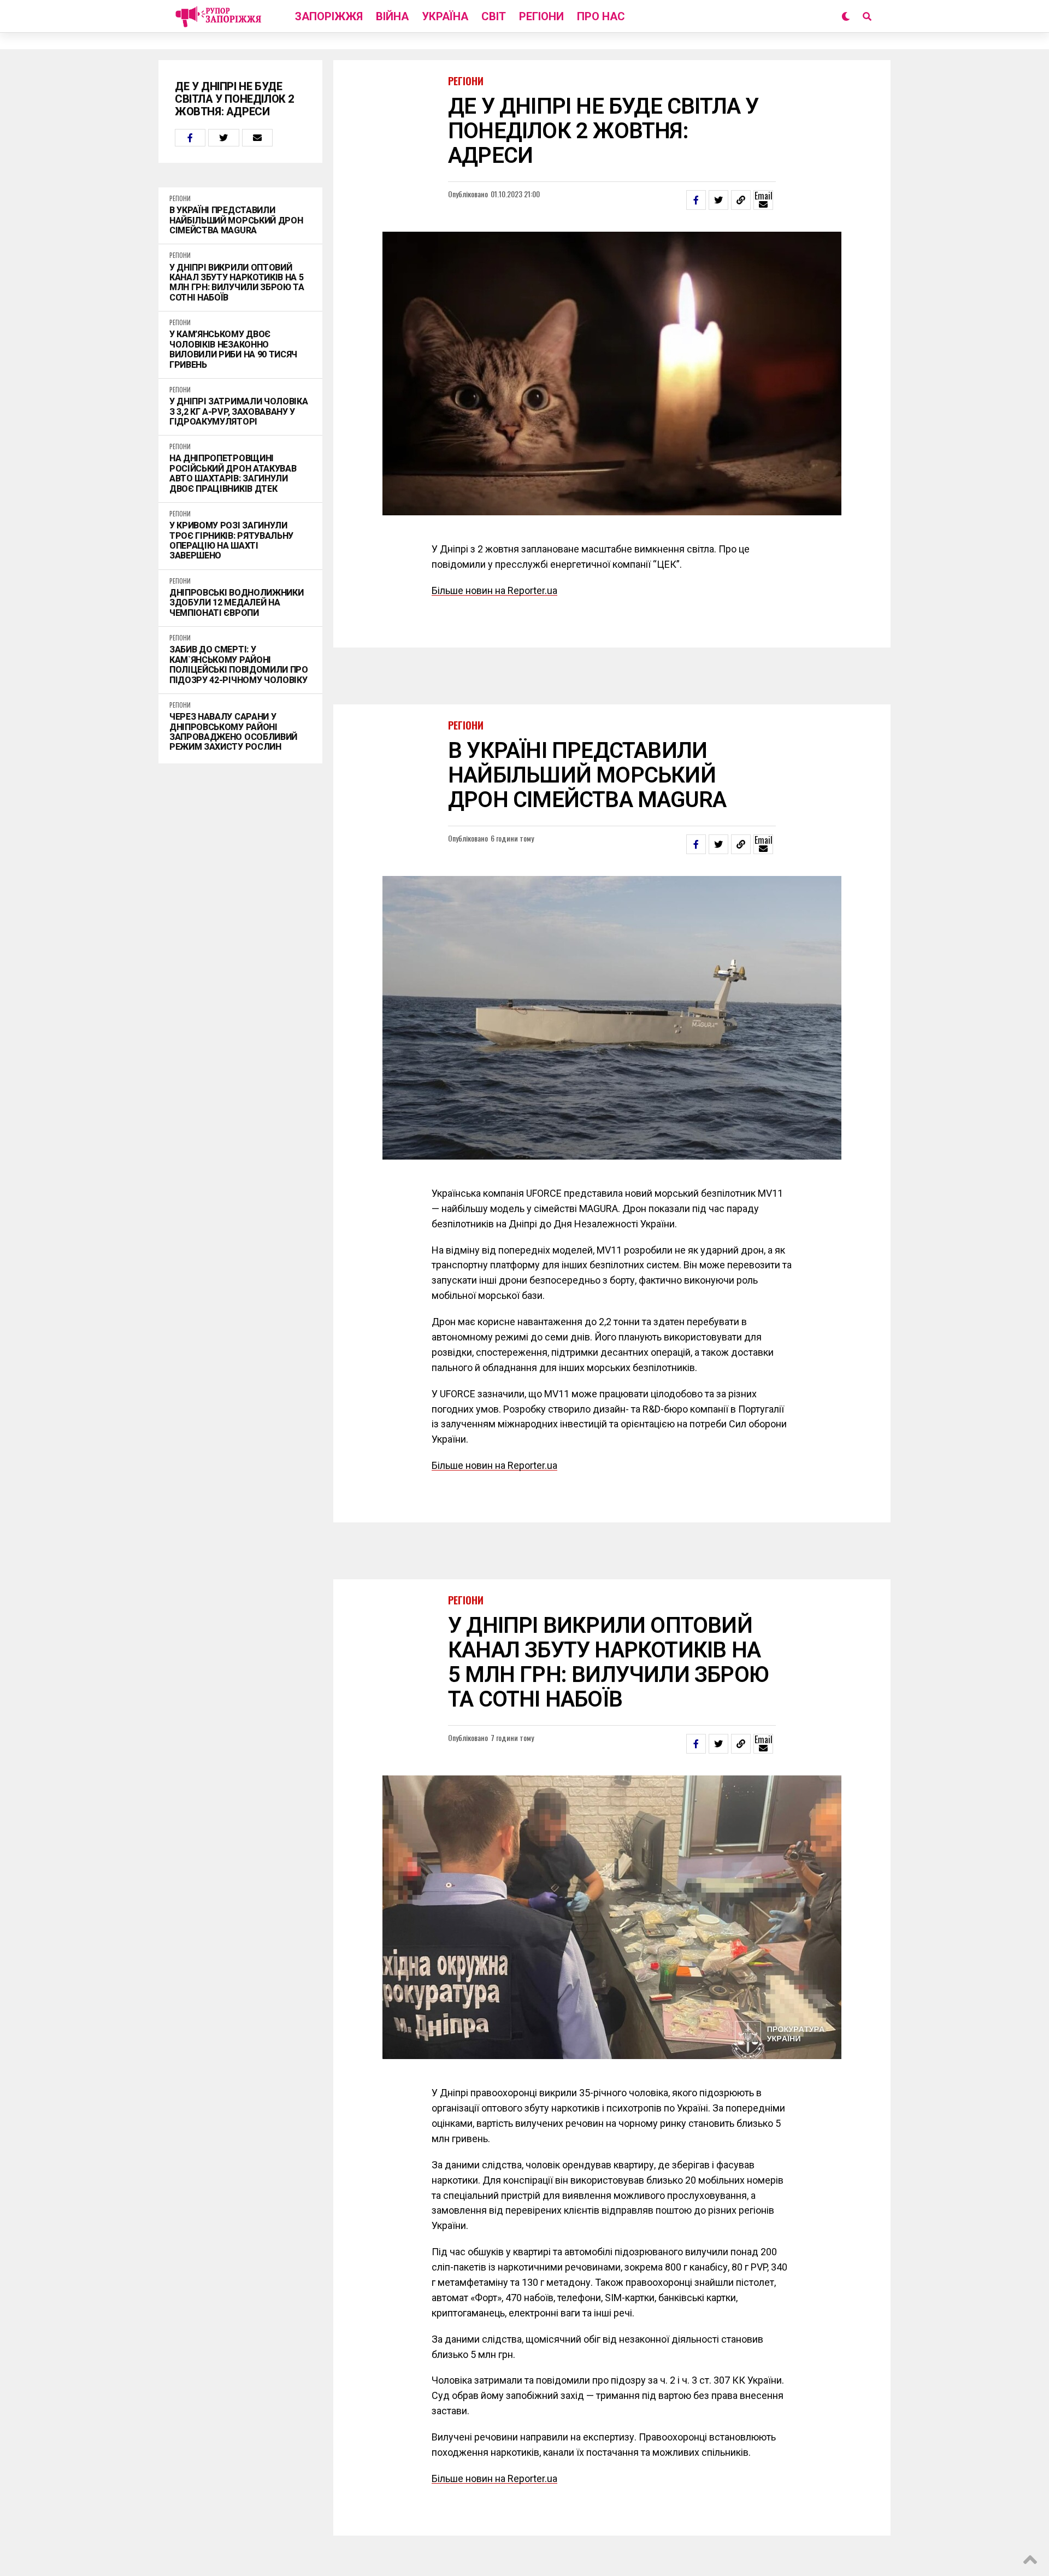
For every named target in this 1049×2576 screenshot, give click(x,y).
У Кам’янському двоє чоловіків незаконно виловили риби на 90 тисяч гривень (233, 349)
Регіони (541, 16)
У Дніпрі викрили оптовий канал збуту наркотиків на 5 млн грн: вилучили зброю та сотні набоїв (237, 283)
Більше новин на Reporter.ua (494, 590)
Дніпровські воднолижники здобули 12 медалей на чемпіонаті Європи (236, 603)
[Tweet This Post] (223, 138)
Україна (445, 16)
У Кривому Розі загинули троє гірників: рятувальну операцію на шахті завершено (231, 541)
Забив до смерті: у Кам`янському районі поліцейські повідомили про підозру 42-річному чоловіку (239, 665)
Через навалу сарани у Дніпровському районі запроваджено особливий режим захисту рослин (233, 732)
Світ (494, 16)
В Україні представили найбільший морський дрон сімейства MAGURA (236, 220)
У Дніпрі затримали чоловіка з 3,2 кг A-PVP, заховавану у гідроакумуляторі (238, 412)
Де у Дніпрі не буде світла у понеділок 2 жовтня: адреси (235, 99)
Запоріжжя (329, 16)
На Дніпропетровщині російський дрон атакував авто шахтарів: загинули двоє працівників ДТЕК (233, 474)
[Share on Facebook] (190, 138)
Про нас (601, 16)
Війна (392, 16)
